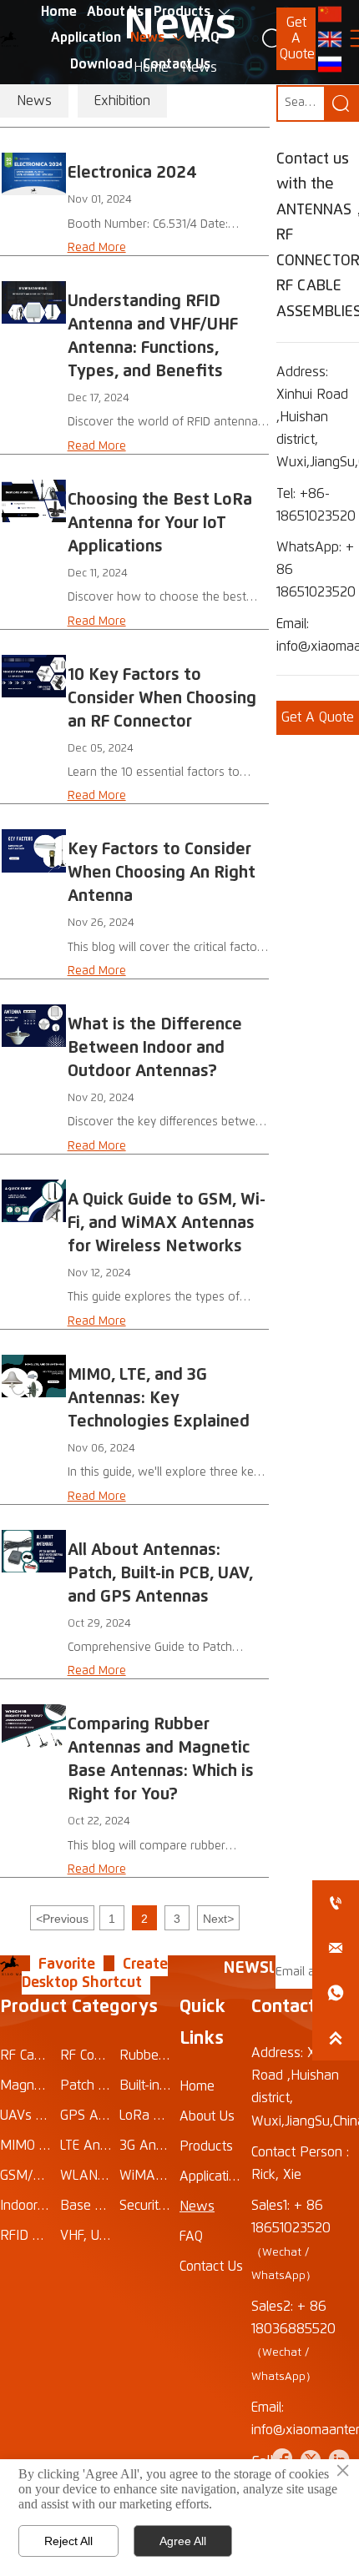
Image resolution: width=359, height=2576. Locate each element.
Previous (62, 1919)
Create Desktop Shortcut (95, 1974)
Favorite (67, 1965)
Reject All (68, 2541)
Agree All (183, 2541)
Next (218, 1919)
